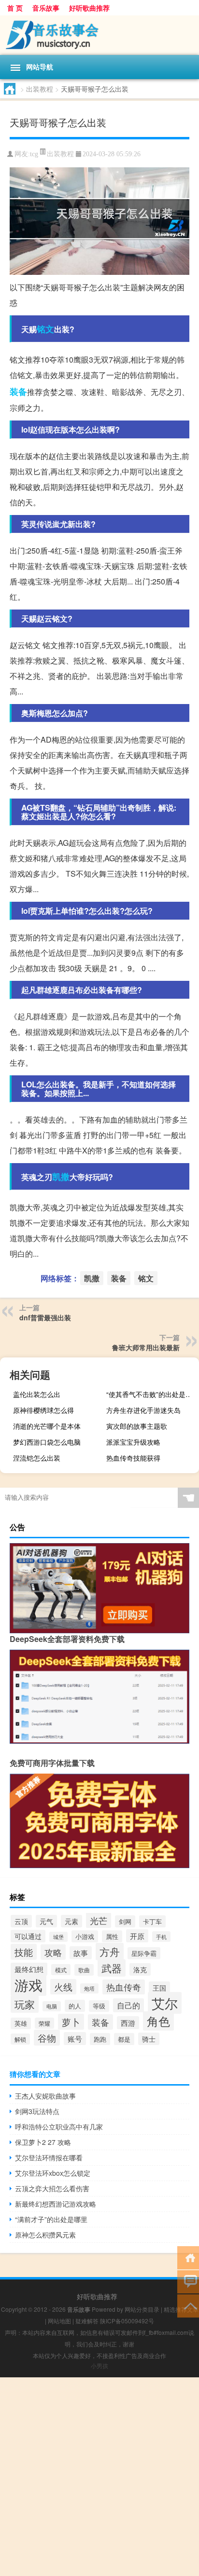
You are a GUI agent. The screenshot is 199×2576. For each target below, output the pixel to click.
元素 (71, 1921)
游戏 (28, 1984)
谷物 (47, 2038)
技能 (24, 1952)
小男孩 (99, 2366)
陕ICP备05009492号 (127, 2321)
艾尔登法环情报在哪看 (49, 2157)
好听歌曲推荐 (89, 8)
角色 (158, 2021)
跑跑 (100, 2039)
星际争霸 (144, 1953)
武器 (112, 1968)
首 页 (15, 8)
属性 (112, 1936)
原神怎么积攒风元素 (45, 2235)
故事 (81, 1953)
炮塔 (89, 1988)
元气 (46, 1921)
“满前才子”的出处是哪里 (51, 2219)
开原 (137, 1936)
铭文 (45, 329)
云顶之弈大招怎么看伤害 (52, 2188)
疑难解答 (87, 2321)
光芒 (99, 1920)
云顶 (21, 1921)
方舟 (110, 1952)
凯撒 (61, 1177)
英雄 (21, 2023)
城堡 (58, 1937)
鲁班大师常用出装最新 (146, 1347)
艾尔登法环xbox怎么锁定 (53, 2173)
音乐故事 (46, 8)
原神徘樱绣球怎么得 (43, 1410)
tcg (34, 154)
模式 (61, 1970)
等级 (99, 2006)
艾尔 (165, 2003)
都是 (124, 2039)
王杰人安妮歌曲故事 (45, 2096)
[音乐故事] (99, 35)
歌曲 (84, 1970)
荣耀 (44, 2023)
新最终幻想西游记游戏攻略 (56, 2204)
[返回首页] (188, 2257)
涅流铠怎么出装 (37, 1458)
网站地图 (59, 2321)
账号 (75, 2039)
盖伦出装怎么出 (37, 1394)
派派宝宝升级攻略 (133, 1442)
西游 (128, 2023)
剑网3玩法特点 (37, 2111)
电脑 (52, 2006)
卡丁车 (152, 1921)
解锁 (20, 2039)
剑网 (125, 1921)
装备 (18, 392)
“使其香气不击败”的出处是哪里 (151, 1394)
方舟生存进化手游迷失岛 (143, 1410)
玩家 (25, 2004)
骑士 (149, 2039)
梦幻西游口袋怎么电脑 (47, 1442)
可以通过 (28, 1936)
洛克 (140, 1969)
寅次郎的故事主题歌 (137, 1426)
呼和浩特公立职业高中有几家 (59, 2127)
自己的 (128, 2005)
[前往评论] (188, 2281)
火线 (63, 1987)
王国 (159, 1988)
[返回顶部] (188, 2305)
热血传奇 (124, 1987)
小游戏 (85, 1936)
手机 (161, 1937)
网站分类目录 (142, 2309)
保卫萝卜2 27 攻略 (43, 2142)
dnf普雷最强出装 (45, 1317)
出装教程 (40, 89)
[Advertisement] (99, 2477)
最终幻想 (29, 1969)
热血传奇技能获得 (133, 1458)
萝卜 (71, 2022)
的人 (75, 2006)
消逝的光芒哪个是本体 (47, 1426)
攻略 (53, 1952)
